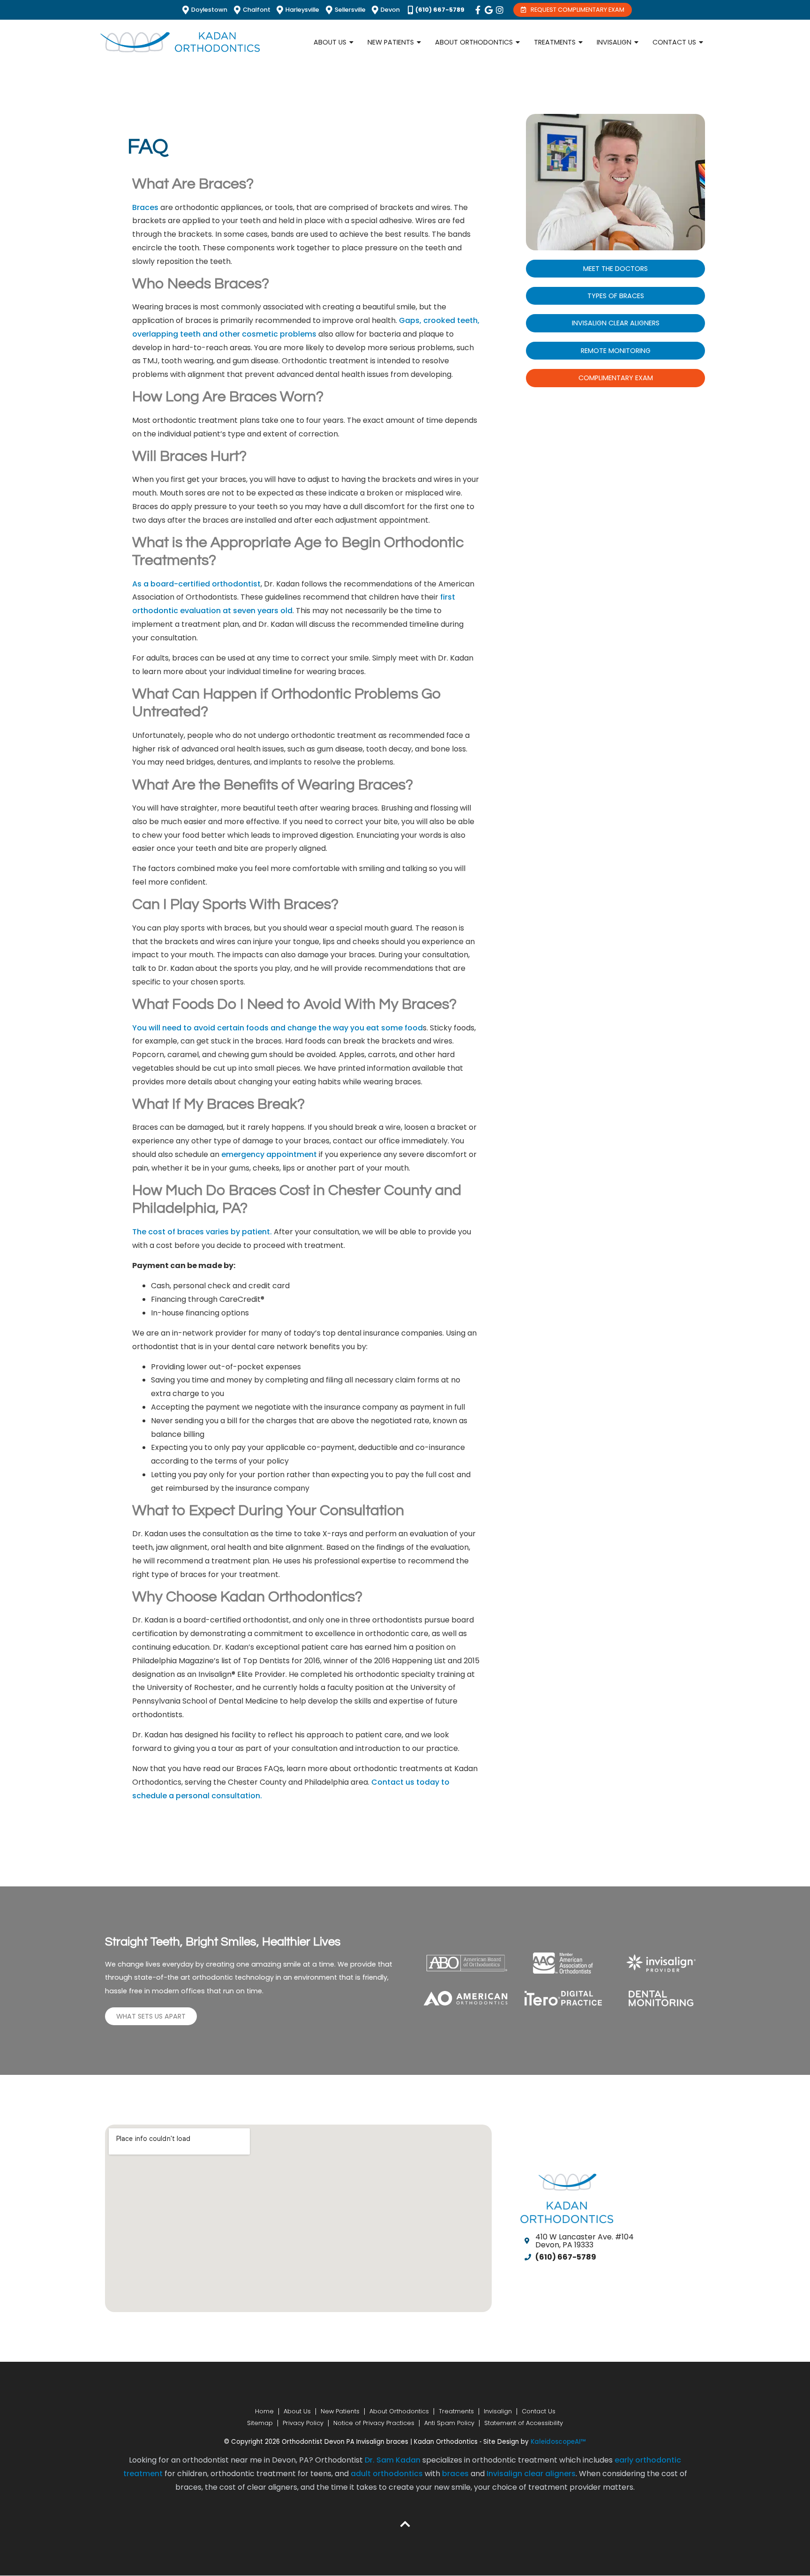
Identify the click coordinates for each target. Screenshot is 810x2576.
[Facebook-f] (478, 10)
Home (264, 2411)
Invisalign (498, 2411)
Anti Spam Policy (449, 2423)
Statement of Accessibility (524, 2423)
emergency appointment (268, 1154)
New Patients (340, 2411)
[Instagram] (500, 10)
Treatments (456, 2411)
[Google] (489, 10)
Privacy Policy (303, 2423)
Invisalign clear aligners (531, 2474)
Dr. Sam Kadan (393, 2460)
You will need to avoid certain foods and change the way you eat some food (277, 1028)
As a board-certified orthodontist (196, 584)
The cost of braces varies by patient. (202, 1232)
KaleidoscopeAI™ (558, 2442)
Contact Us (539, 2411)
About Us (297, 2411)
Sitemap (260, 2423)
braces (455, 2474)
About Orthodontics (399, 2411)
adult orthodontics (387, 2474)
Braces (145, 207)
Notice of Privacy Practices (374, 2423)
